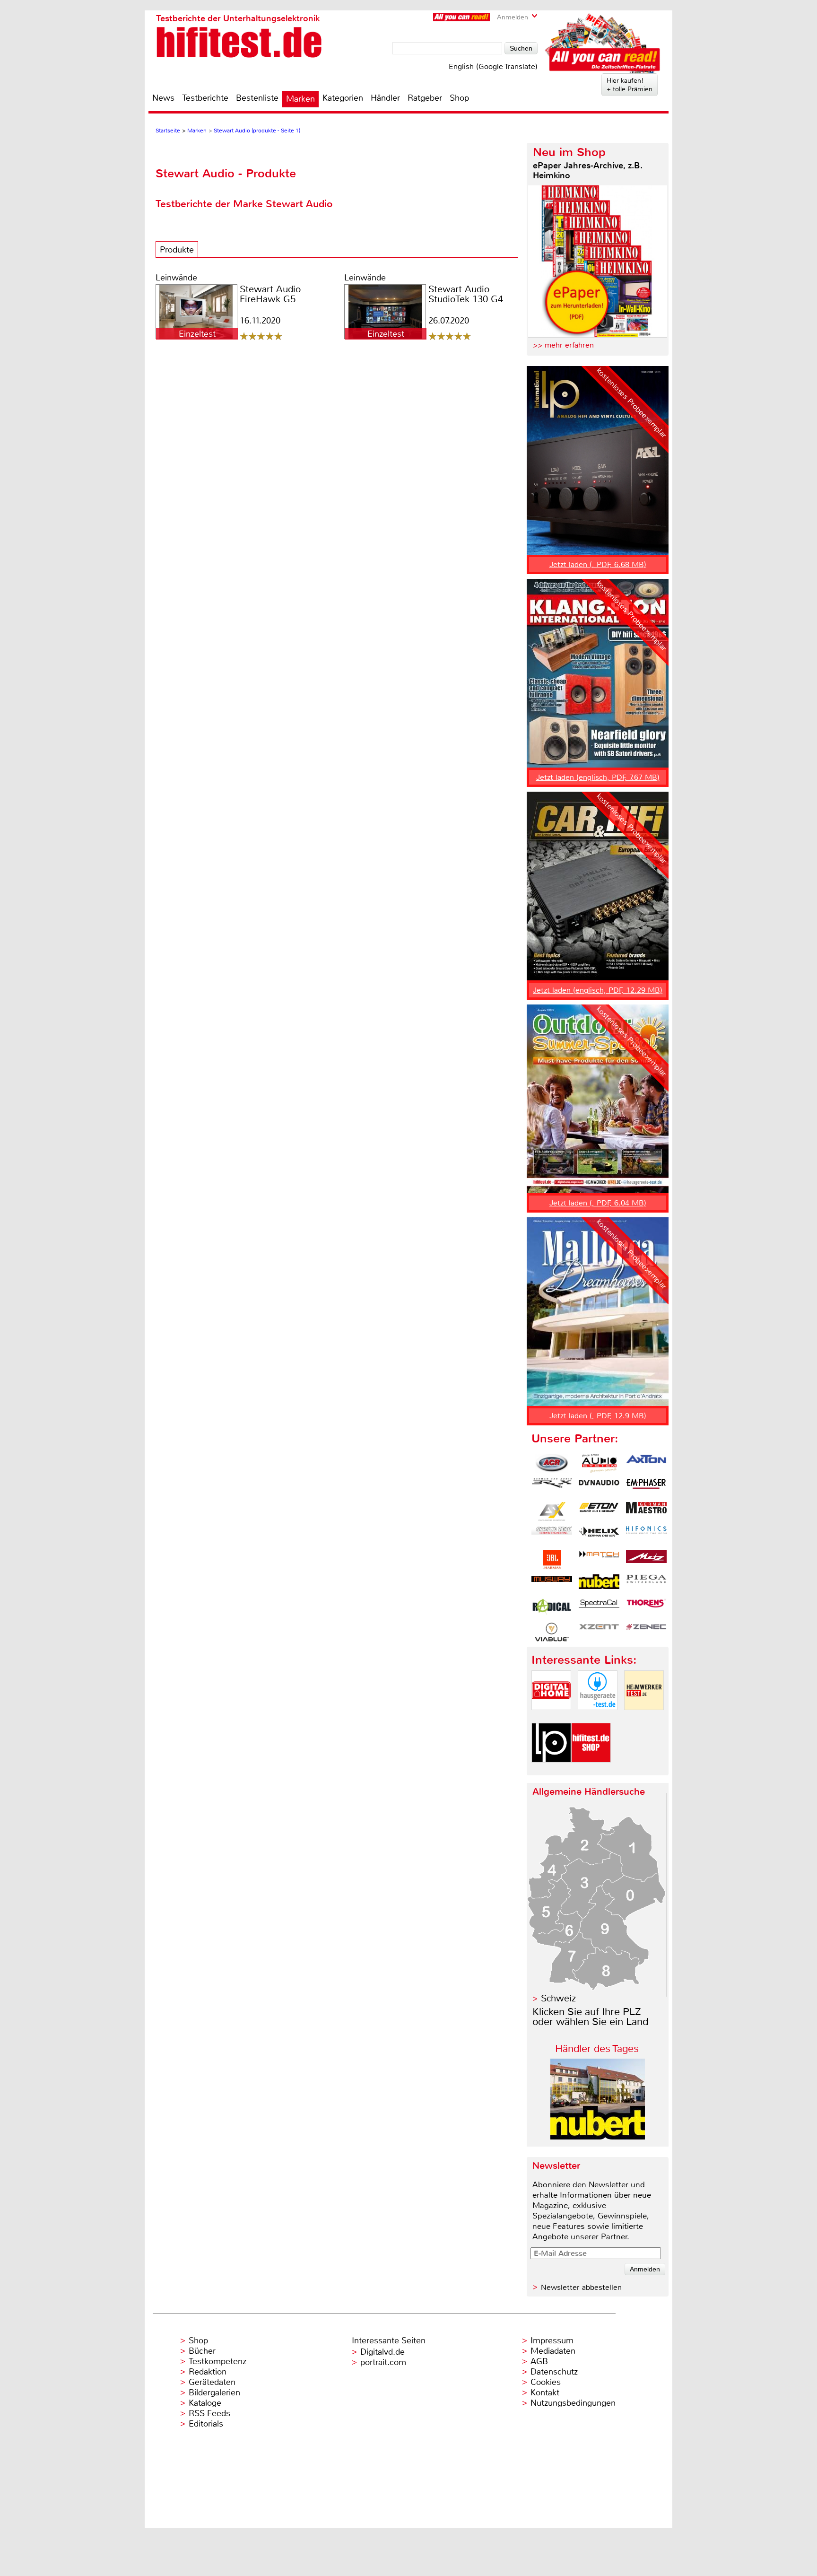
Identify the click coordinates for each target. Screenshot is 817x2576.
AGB (539, 2361)
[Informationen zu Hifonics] (646, 1536)
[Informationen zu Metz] (646, 1560)
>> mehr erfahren (563, 345)
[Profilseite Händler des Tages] (598, 2137)
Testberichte (205, 98)
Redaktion (208, 2372)
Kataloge (205, 2403)
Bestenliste (257, 98)
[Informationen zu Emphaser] (646, 1487)
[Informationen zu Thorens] (646, 1608)
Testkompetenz (217, 2361)
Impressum (552, 2340)
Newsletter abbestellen (581, 2287)
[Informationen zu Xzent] (599, 1632)
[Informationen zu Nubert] (599, 1584)
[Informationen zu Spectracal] (599, 1608)
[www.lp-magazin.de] (551, 1770)
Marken (300, 99)
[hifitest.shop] (591, 1770)
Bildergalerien (214, 2393)
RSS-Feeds (209, 2413)
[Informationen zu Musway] (552, 1584)
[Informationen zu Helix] (599, 1536)
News (163, 98)
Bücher (202, 2351)
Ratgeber (425, 98)
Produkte (177, 250)
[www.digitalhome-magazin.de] (551, 1718)
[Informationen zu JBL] (552, 1560)
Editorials (206, 2424)
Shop (459, 98)
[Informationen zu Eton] (599, 1511)
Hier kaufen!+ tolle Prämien (630, 85)
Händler (385, 98)
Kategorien (343, 98)
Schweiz (558, 1998)
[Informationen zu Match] (599, 1560)
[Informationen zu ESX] (552, 1511)
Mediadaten (553, 2351)
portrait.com (383, 2362)
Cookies (546, 2382)
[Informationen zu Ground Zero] (552, 1536)
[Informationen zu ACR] (552, 1463)
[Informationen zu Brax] (552, 1487)
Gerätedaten (212, 2382)
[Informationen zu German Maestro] (646, 1511)
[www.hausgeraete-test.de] (598, 1718)
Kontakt (545, 2393)
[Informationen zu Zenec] (646, 1632)
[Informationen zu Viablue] (552, 1632)
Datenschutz (554, 2372)
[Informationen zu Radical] (552, 1608)
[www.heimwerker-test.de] (644, 1718)
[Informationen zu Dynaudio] (599, 1487)
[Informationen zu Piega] (646, 1584)
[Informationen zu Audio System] (599, 1463)
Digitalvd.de (382, 2352)
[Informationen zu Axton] (646, 1463)
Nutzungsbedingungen (573, 2403)
